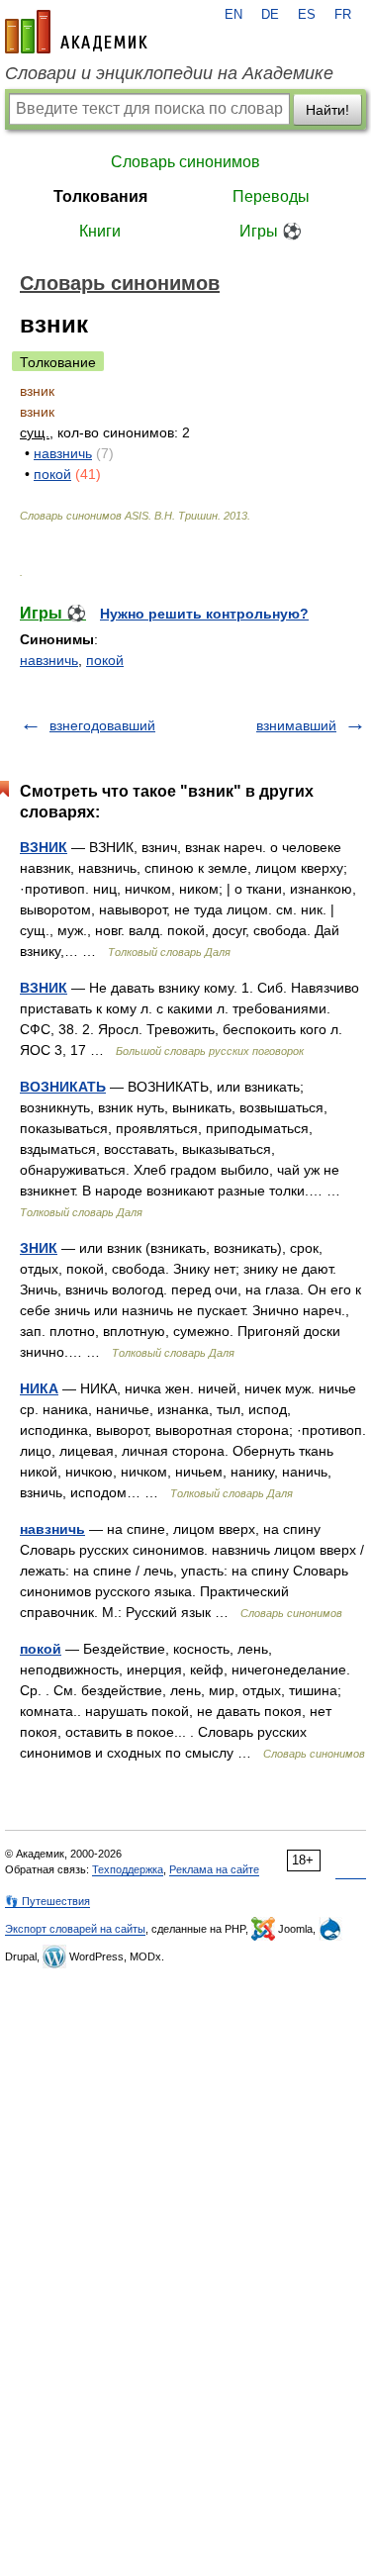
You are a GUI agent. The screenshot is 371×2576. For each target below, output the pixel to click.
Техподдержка (128, 1869)
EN (233, 15)
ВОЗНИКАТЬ (63, 1087)
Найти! (327, 110)
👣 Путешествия (47, 1901)
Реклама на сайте (214, 1869)
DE (270, 15)
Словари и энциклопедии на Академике (169, 73)
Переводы (271, 196)
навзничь (63, 453)
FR (343, 15)
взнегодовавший (102, 725)
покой (52, 474)
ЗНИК (39, 1248)
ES (307, 15)
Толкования (100, 196)
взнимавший (296, 725)
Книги (100, 231)
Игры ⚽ (271, 231)
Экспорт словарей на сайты (75, 1929)
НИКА (39, 1388)
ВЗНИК (44, 847)
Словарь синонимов (185, 162)
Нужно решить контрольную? (204, 614)
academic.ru (76, 32)
